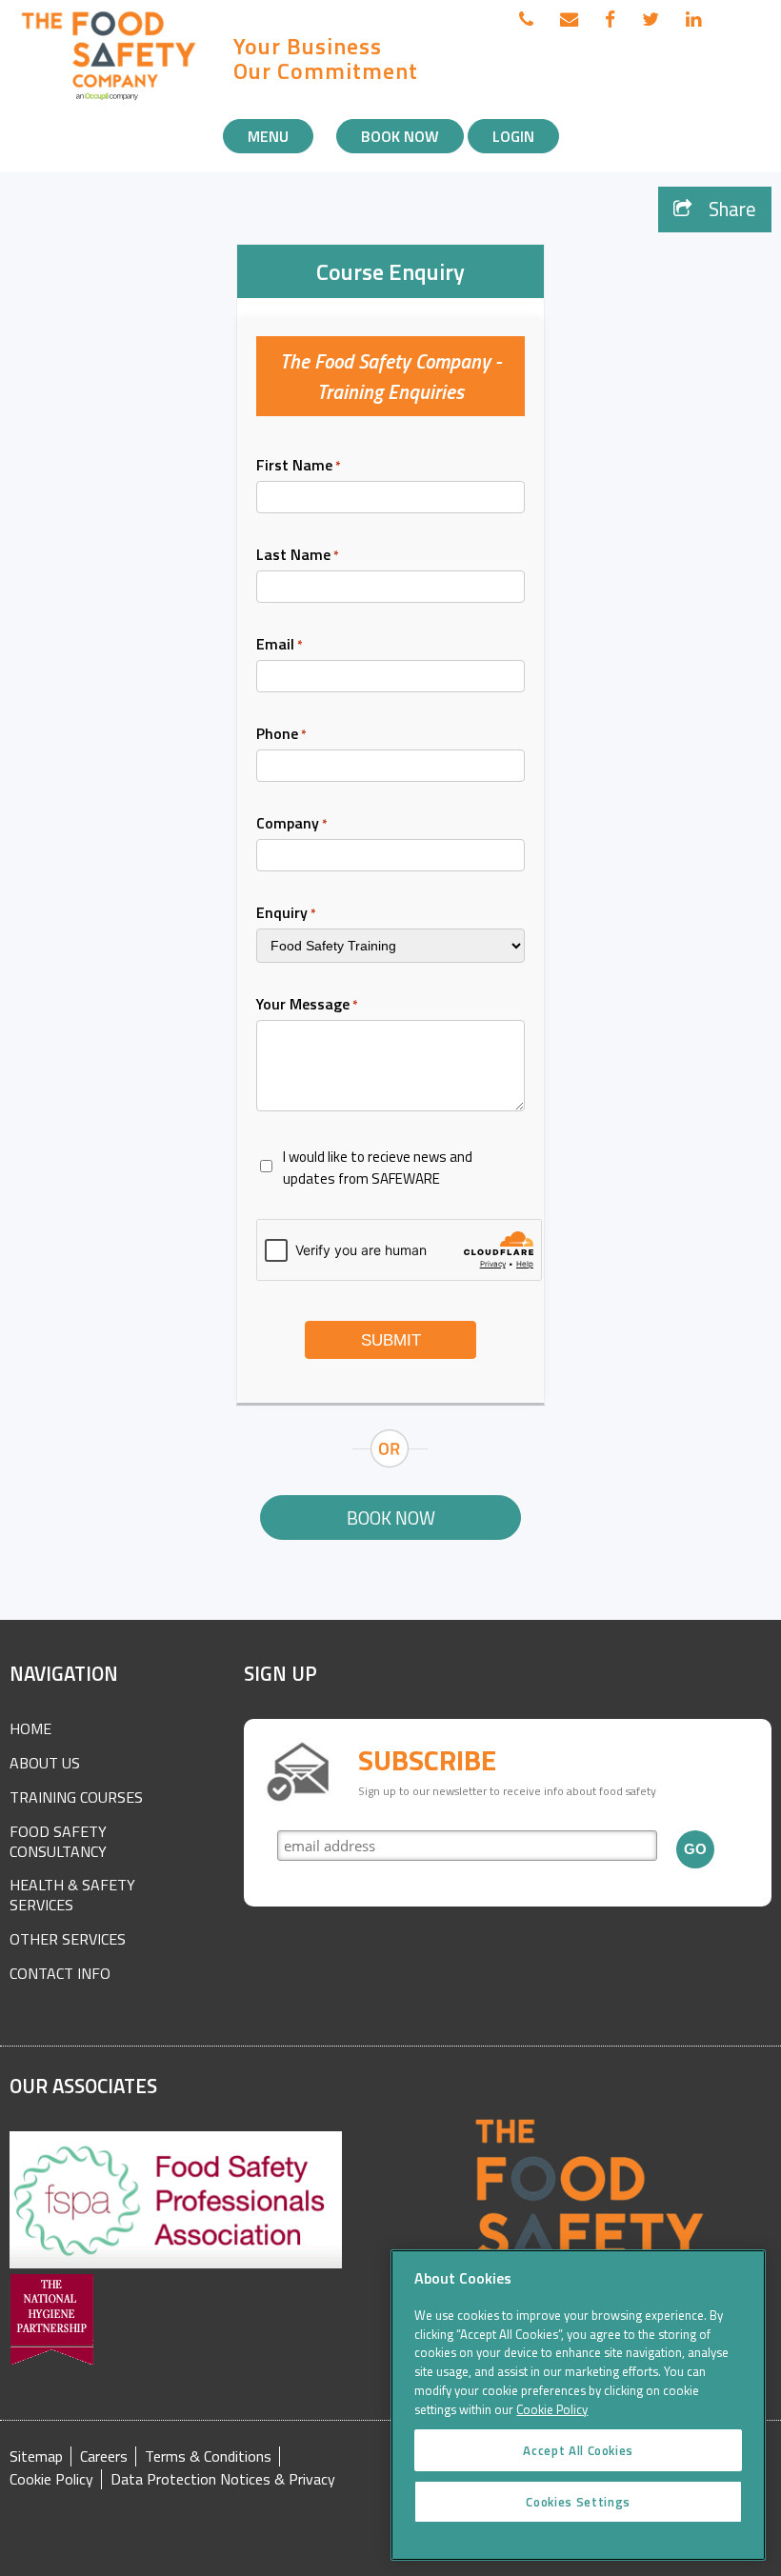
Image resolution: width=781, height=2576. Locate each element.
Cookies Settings (578, 2502)
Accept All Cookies (578, 2450)
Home (30, 1728)
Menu (268, 136)
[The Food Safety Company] (110, 99)
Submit (391, 1340)
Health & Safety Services (72, 1895)
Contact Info (60, 1973)
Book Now (400, 136)
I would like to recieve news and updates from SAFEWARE (378, 1168)
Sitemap (36, 2456)
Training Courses (76, 1797)
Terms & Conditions (208, 2456)
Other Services (68, 1939)
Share (730, 209)
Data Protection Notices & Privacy (223, 2479)
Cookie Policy (51, 2479)
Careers (104, 2456)
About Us (45, 1763)
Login (513, 136)
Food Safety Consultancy (58, 1841)
